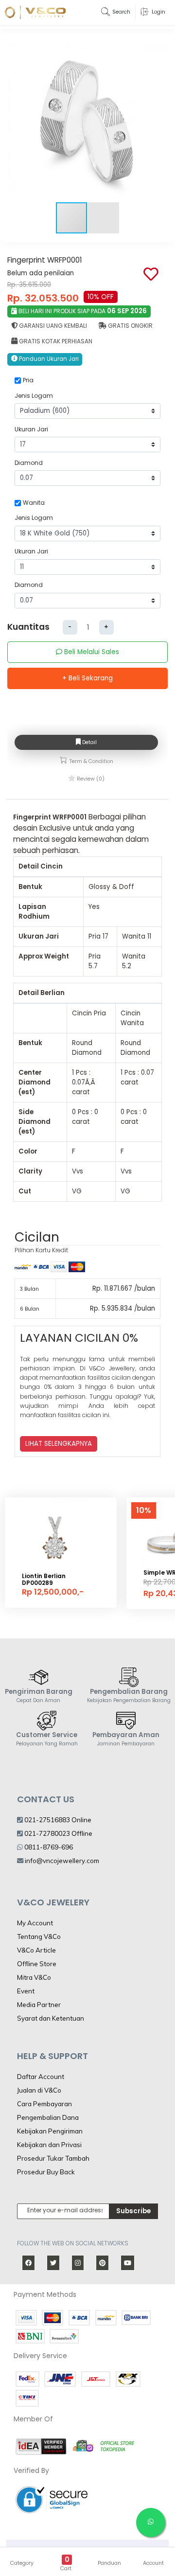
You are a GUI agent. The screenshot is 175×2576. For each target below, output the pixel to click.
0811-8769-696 (48, 1847)
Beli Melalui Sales (91, 652)
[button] (158, 122)
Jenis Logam (34, 396)
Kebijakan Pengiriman (50, 2131)
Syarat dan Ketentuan (51, 2018)
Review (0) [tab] (90, 779)
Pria (28, 380)
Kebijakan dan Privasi (49, 2145)
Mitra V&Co (34, 1977)
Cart (66, 2568)
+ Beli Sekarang (87, 678)
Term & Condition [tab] (91, 761)
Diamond (29, 463)
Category (22, 2563)
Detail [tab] (89, 742)
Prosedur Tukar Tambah (53, 2158)
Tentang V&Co (39, 1936)
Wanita (34, 503)
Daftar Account (41, 2077)
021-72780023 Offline (58, 1833)
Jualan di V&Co (39, 2090)
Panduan (109, 2563)
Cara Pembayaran (44, 2104)
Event (26, 1991)
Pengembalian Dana (48, 2117)
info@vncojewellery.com (62, 1861)
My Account (35, 1923)
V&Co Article (36, 1950)
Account (153, 2563)
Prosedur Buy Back (46, 2172)
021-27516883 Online (57, 1820)
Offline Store (37, 1964)
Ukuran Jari (31, 429)
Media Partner (39, 2005)
